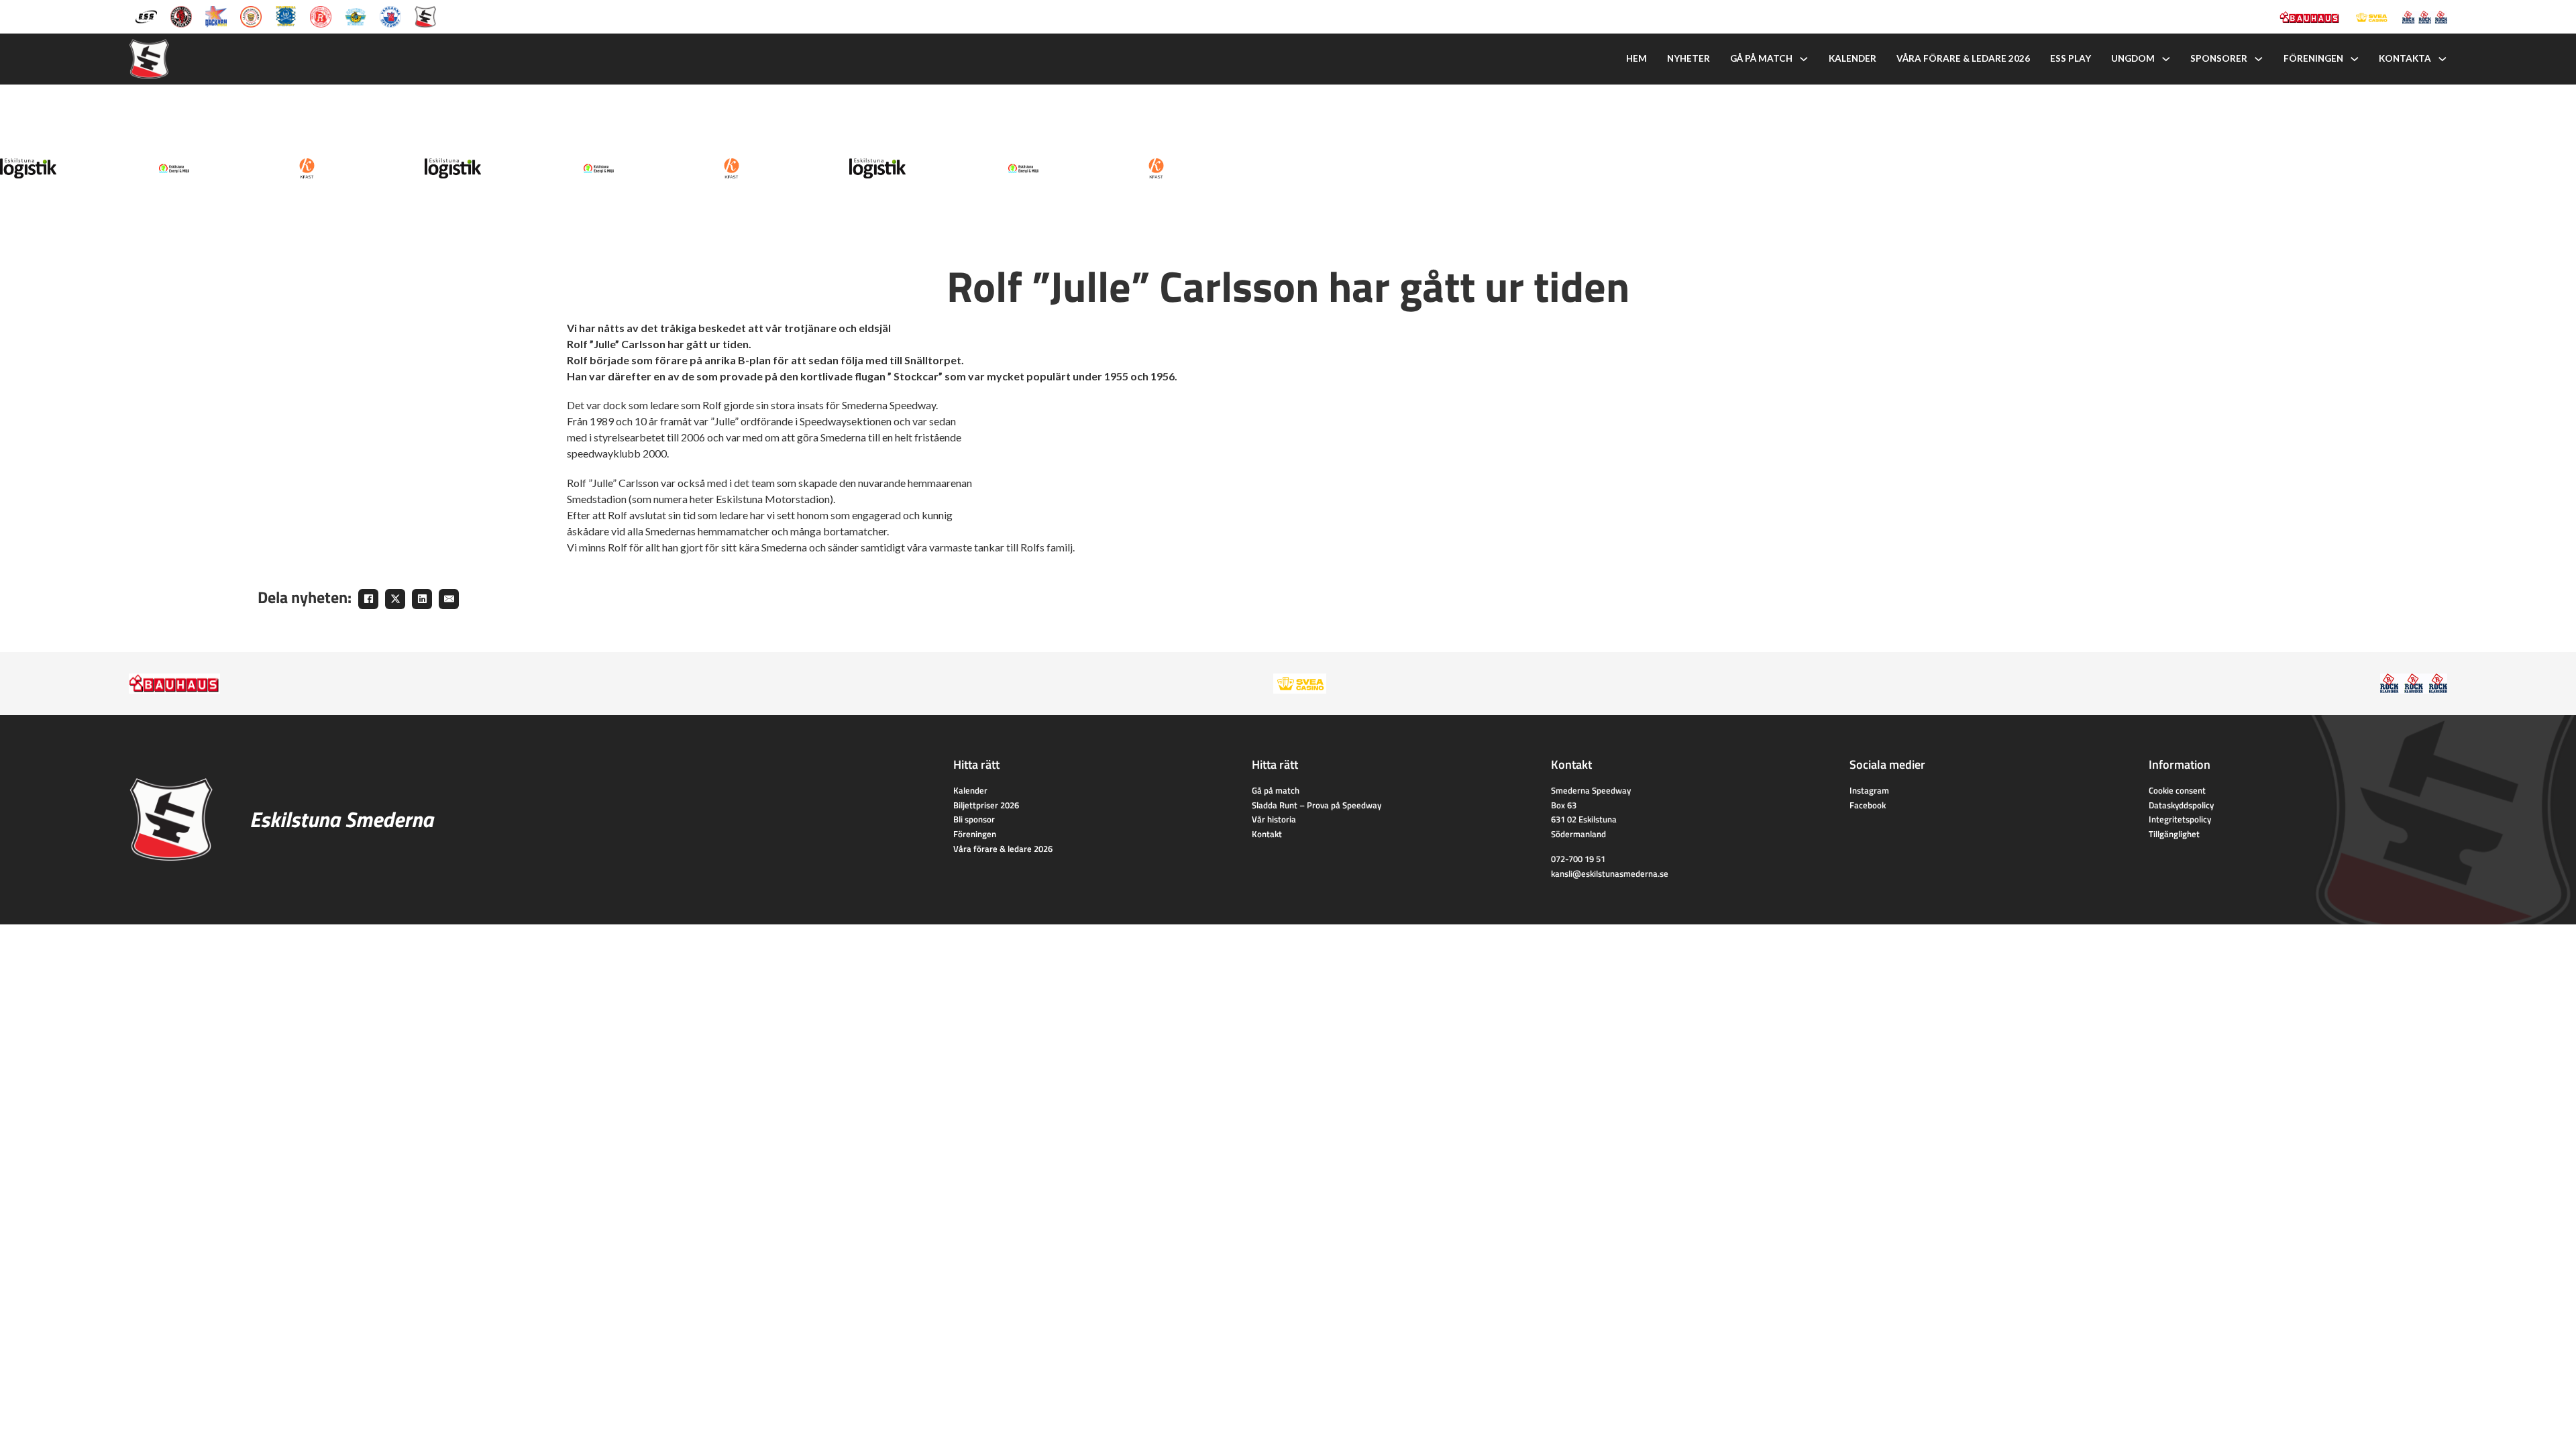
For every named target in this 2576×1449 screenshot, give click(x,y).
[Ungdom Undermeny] (2166, 59)
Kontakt (1267, 834)
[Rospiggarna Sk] (321, 15)
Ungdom (2133, 58)
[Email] (449, 599)
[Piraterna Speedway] (286, 15)
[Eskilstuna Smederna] (425, 15)
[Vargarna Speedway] (390, 15)
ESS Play (2071, 58)
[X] (395, 599)
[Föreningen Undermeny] (2355, 59)
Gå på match (1761, 58)
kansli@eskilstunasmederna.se (1610, 873)
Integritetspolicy (2180, 819)
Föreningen (2313, 58)
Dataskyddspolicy (2181, 805)
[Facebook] (368, 599)
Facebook (1868, 805)
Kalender (1853, 58)
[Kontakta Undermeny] (2443, 59)
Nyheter (1688, 58)
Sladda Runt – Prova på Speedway (1317, 805)
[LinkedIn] (422, 599)
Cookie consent (2177, 790)
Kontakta (2405, 58)
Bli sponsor (974, 819)
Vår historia (1274, 819)
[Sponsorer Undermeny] (2259, 59)
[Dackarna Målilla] (216, 15)
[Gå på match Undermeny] (1804, 59)
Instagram (1869, 790)
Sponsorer (2219, 58)
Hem (1636, 58)
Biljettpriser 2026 (986, 805)
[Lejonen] (251, 15)
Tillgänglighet (2174, 834)
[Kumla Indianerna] (181, 15)
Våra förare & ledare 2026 (1963, 58)
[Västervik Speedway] (356, 15)
